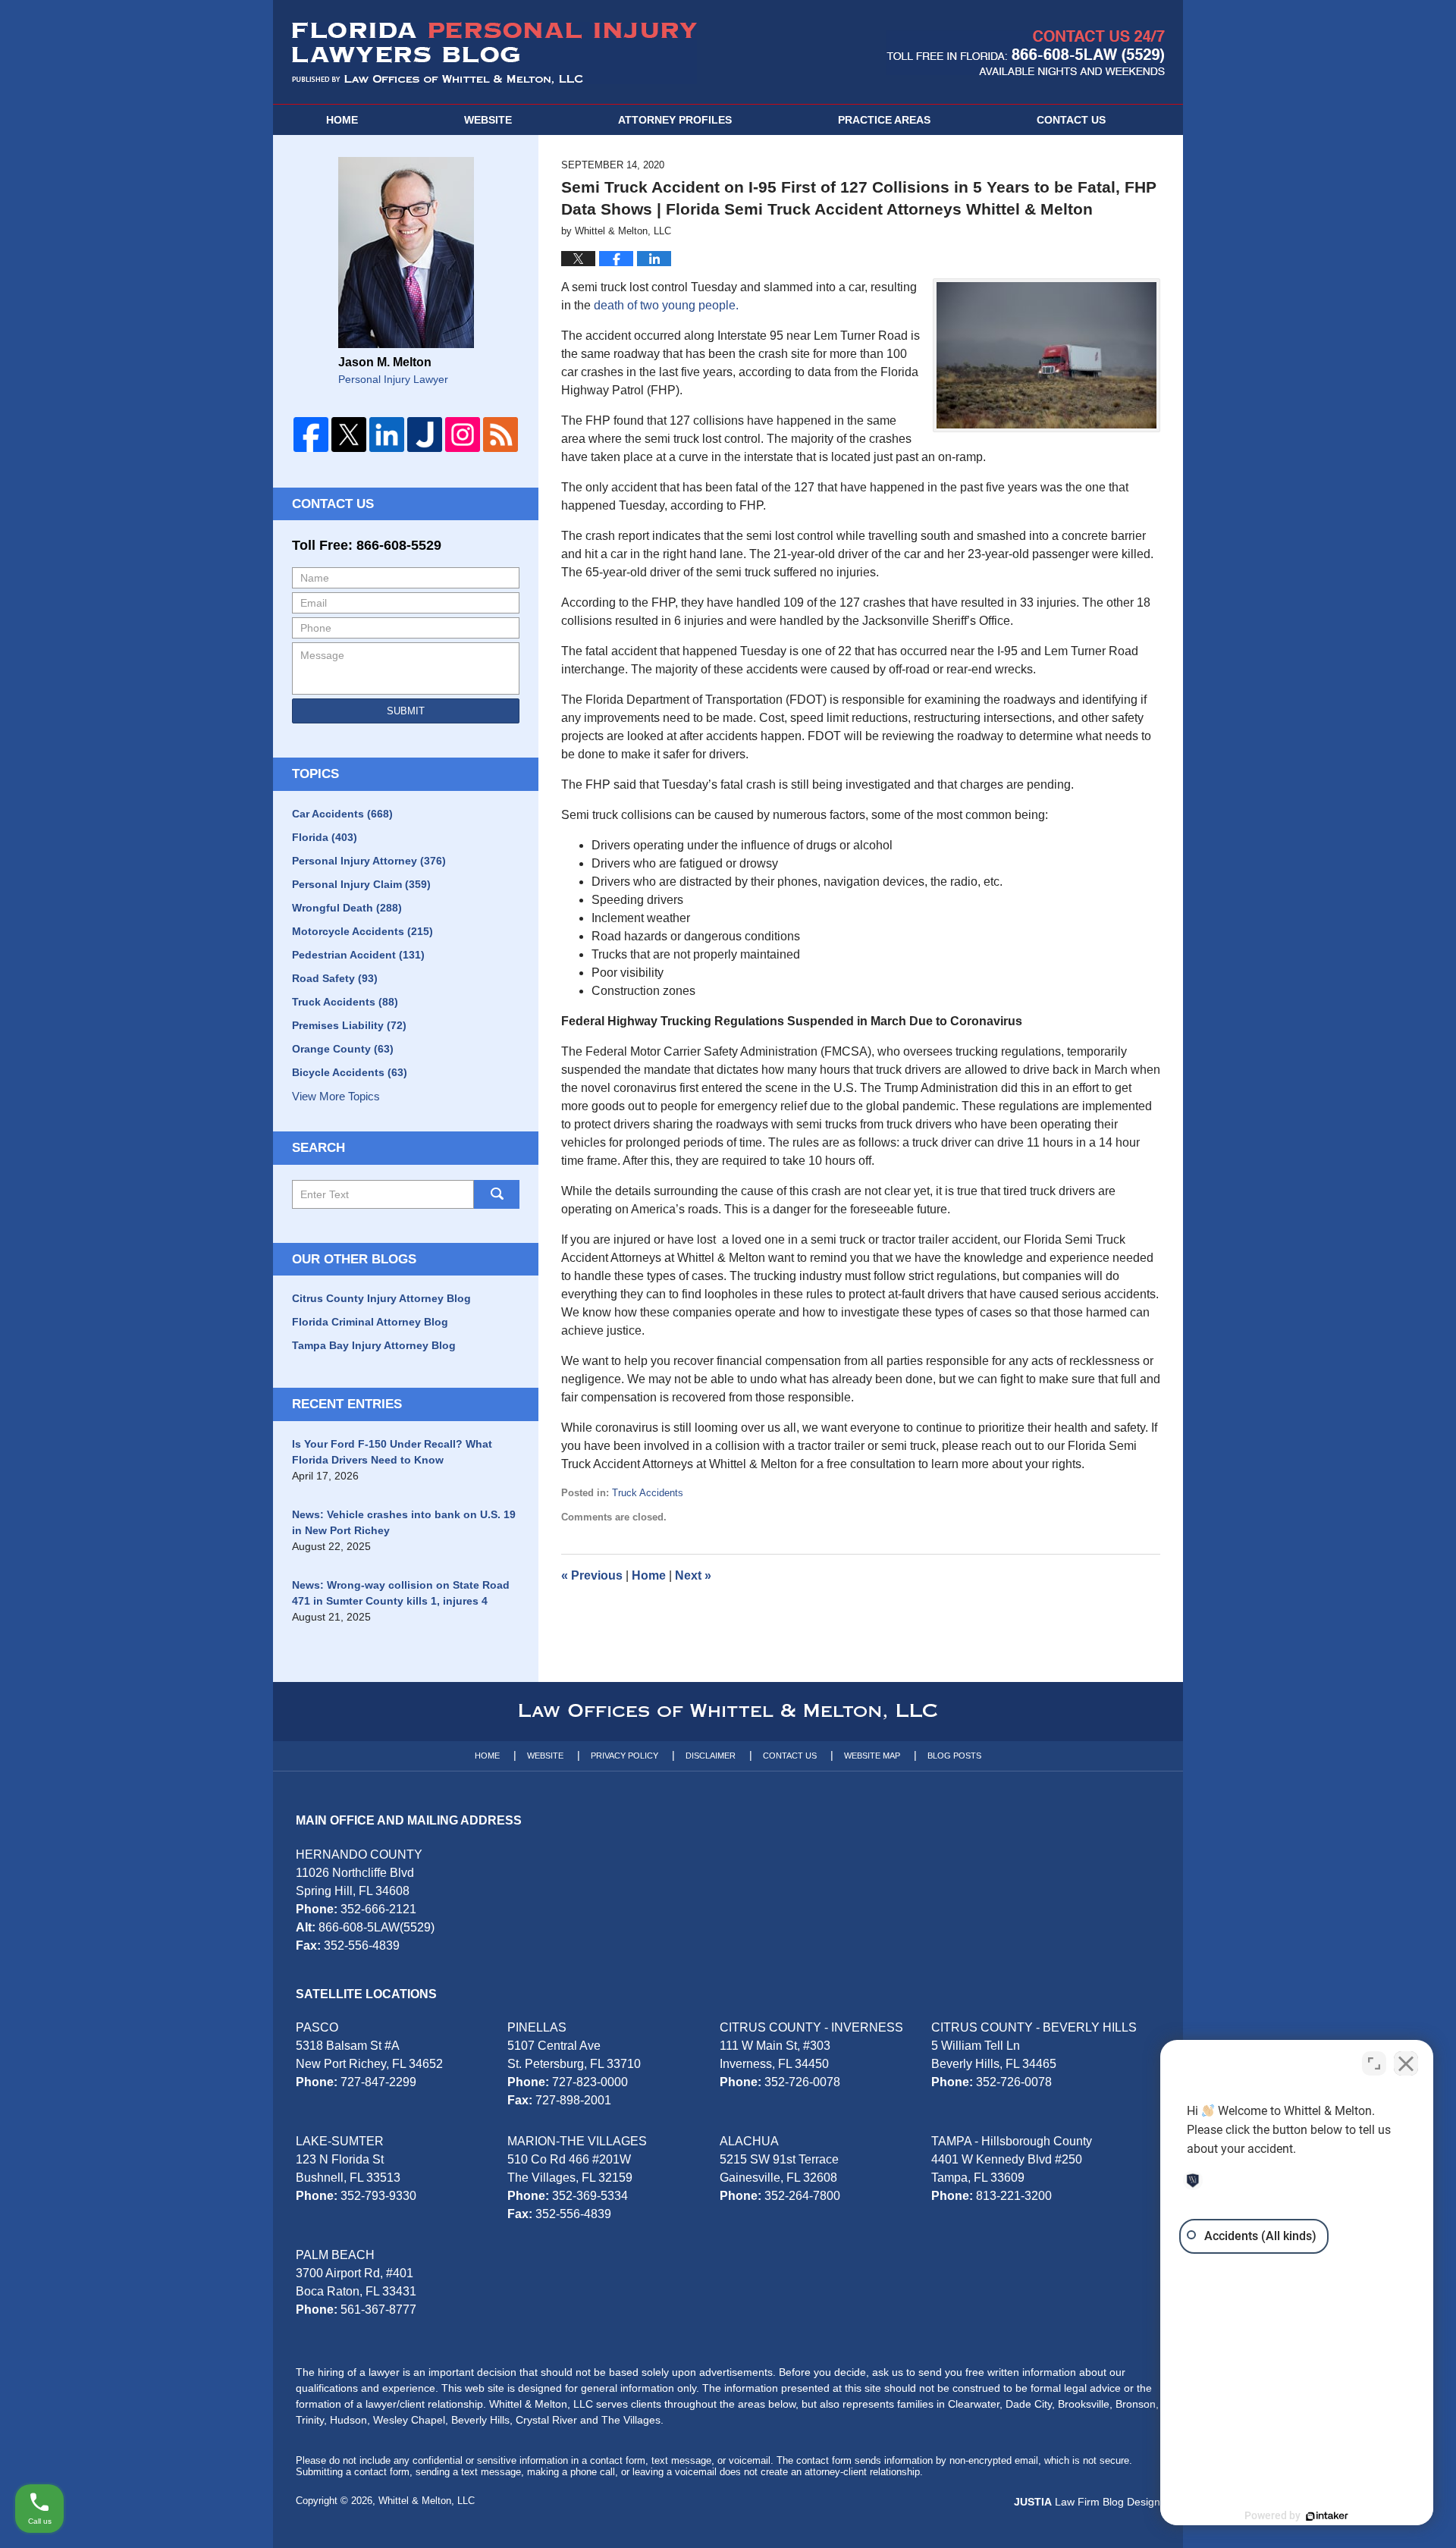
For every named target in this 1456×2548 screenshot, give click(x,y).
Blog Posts (954, 1756)
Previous (592, 1575)
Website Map (872, 1756)
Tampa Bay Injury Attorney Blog (374, 1345)
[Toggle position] (1374, 2063)
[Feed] (500, 435)
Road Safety (335, 978)
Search (497, 1194)
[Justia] (425, 435)
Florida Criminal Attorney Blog (370, 1322)
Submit (406, 711)
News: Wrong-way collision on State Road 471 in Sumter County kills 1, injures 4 (401, 1593)
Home (342, 120)
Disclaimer (711, 1756)
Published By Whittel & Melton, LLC (1026, 53)
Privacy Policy (624, 1756)
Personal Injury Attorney (369, 861)
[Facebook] (311, 435)
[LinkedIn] (387, 435)
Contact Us (333, 504)
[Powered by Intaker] (1327, 2516)
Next (693, 1575)
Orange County (343, 1049)
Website (488, 120)
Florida (325, 837)
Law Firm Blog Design (1087, 2502)
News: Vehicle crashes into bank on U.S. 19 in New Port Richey (404, 1522)
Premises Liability (349, 1025)
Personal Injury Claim (361, 884)
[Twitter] (349, 435)
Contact (1071, 120)
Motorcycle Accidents (362, 931)
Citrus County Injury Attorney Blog (381, 1298)
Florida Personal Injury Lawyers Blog (494, 53)
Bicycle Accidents (350, 1072)
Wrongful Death (347, 908)
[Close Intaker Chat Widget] (1406, 2063)
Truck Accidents (648, 1493)
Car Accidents (342, 814)
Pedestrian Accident (358, 955)
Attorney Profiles (675, 120)
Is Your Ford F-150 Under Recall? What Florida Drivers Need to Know (392, 1452)
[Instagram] (463, 435)
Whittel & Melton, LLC (427, 2501)
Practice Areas (884, 120)
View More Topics (336, 1096)
